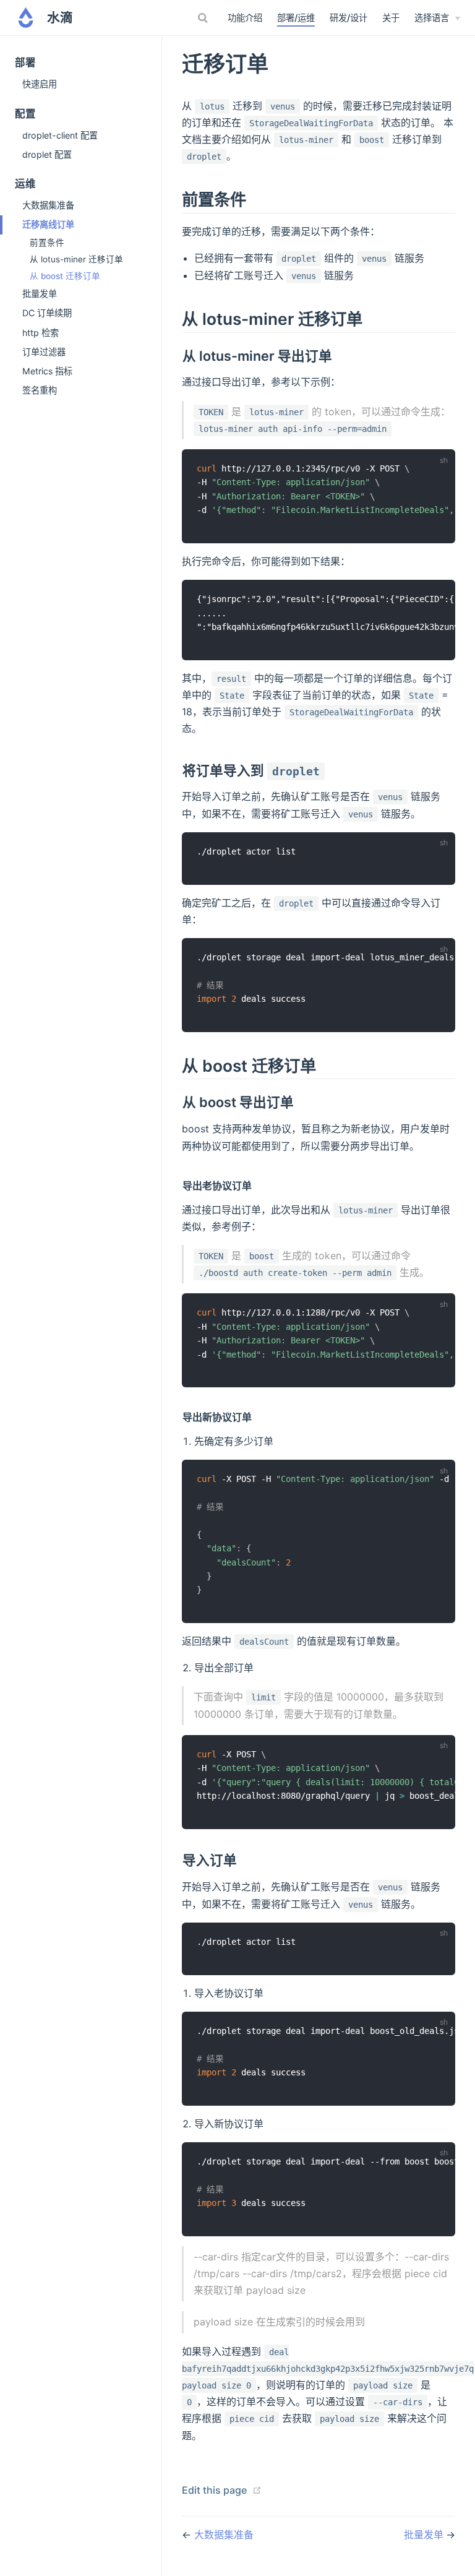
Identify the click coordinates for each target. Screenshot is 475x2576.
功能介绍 (245, 18)
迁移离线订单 (48, 224)
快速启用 (40, 84)
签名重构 (40, 390)
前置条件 (47, 243)
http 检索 (41, 333)
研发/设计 (349, 18)
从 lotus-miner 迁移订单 (76, 259)
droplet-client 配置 (60, 135)
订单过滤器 (44, 352)
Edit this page (214, 2490)
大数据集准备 (48, 205)
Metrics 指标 (47, 371)
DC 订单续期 (47, 313)
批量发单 (40, 294)
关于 (391, 18)
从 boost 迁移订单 (65, 276)
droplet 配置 (47, 154)
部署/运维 (296, 18)
